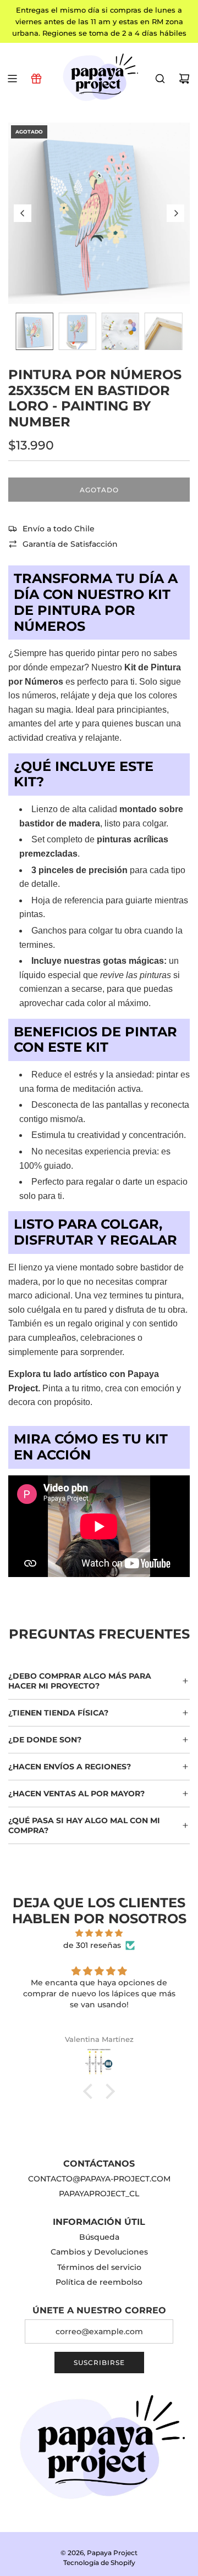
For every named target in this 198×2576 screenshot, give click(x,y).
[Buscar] (160, 79)
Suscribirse (99, 2363)
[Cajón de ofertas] (36, 79)
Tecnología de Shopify (99, 2563)
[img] (99, 1933)
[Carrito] (184, 79)
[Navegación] (12, 79)
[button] (23, 213)
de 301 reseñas (92, 1945)
